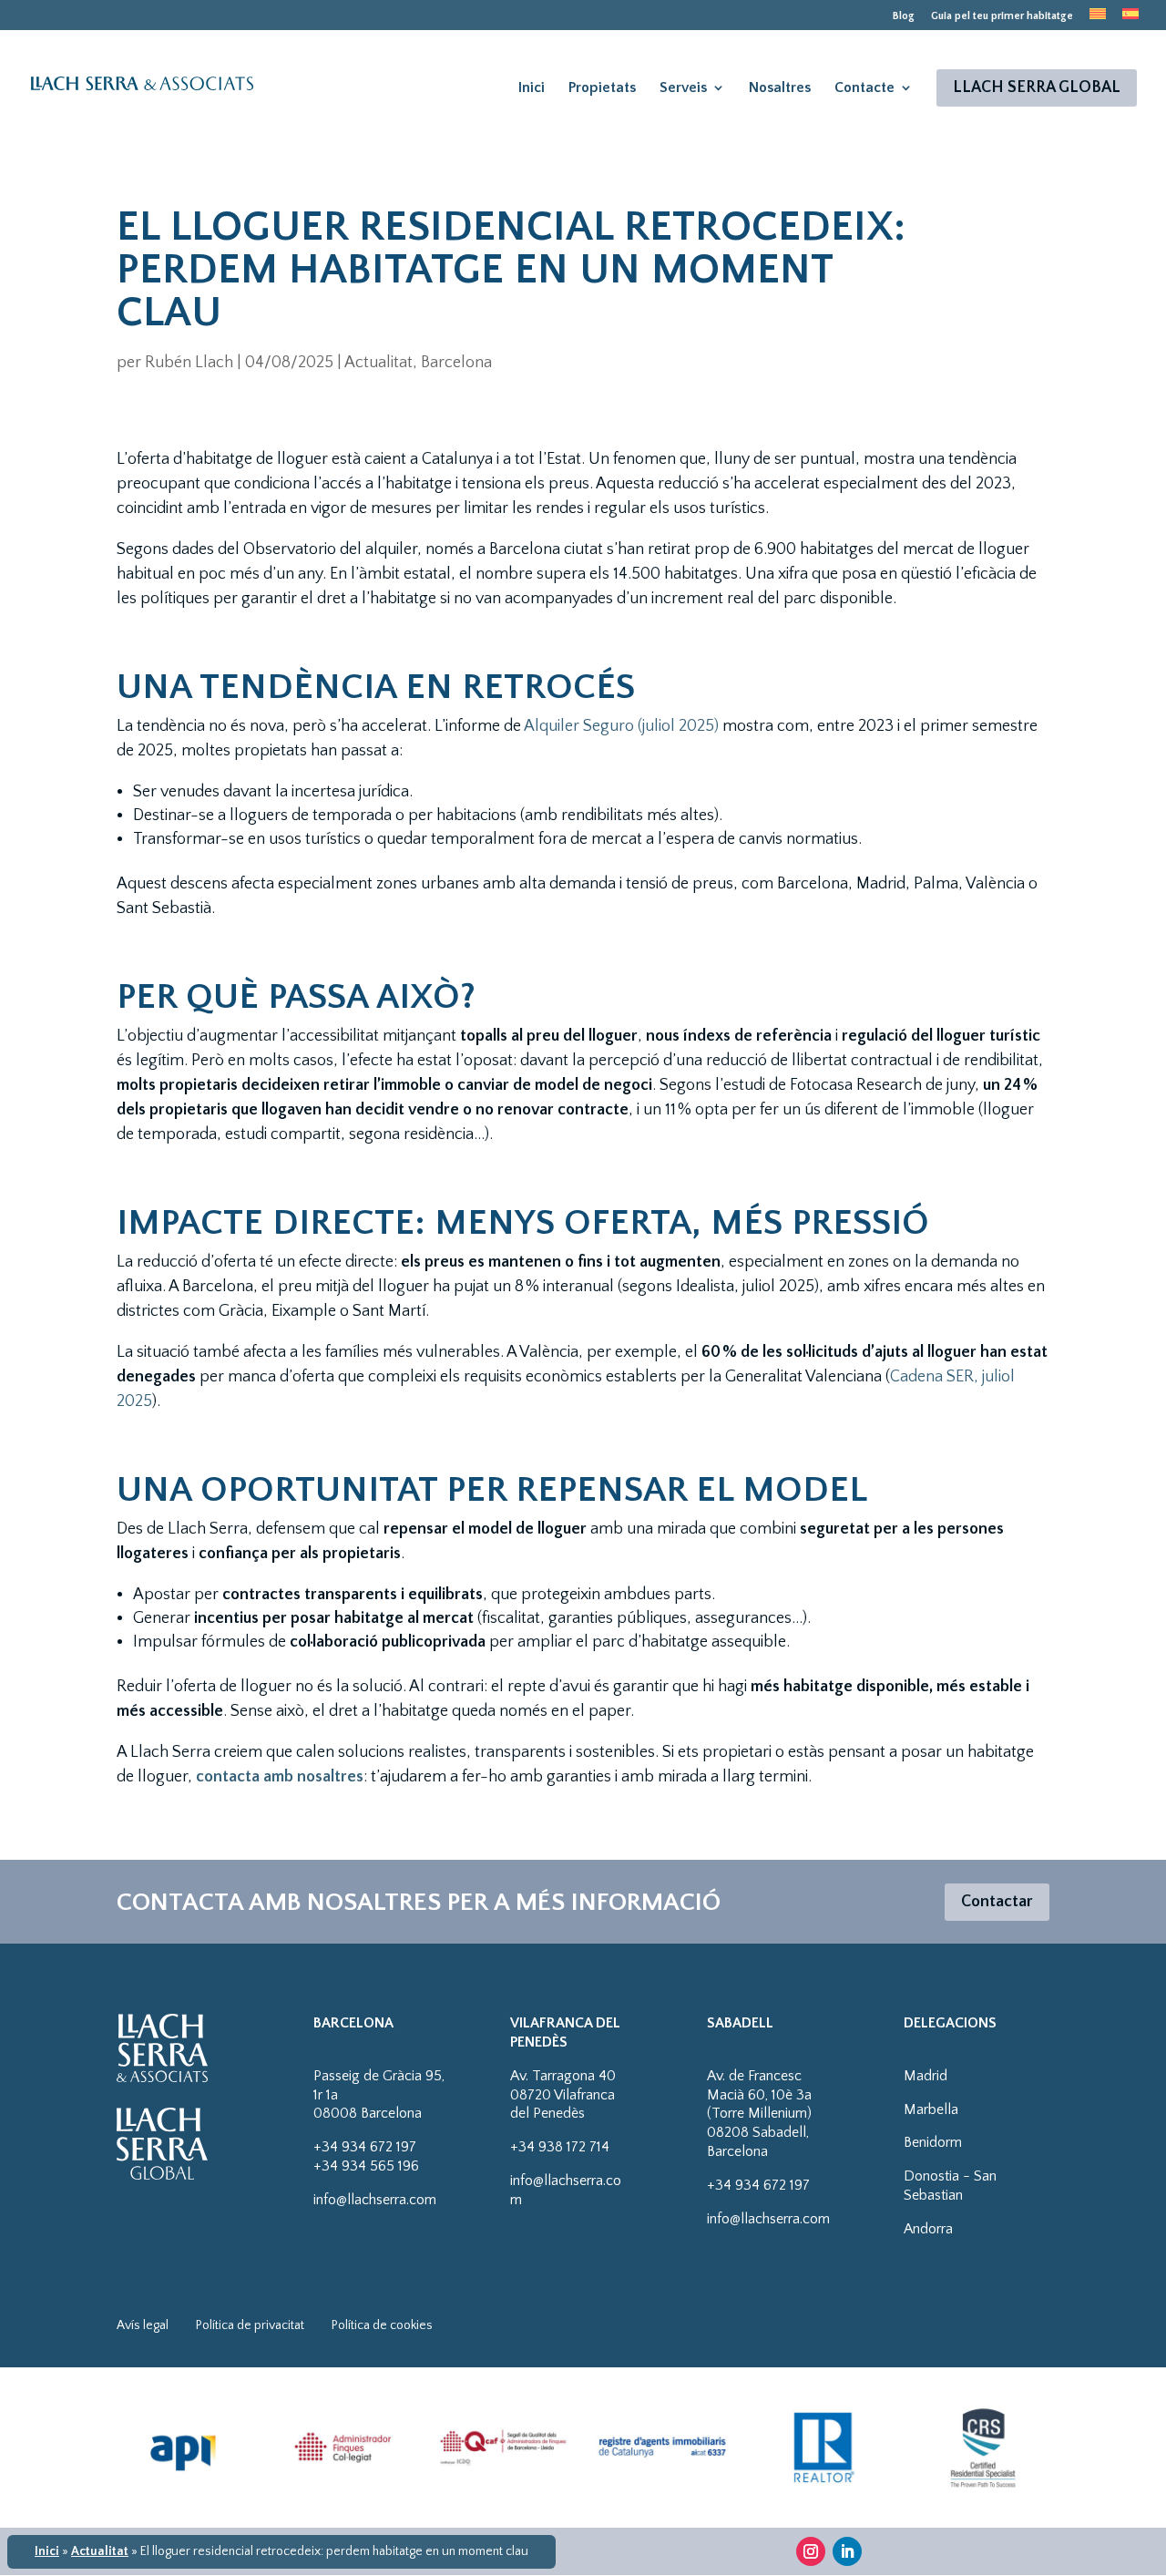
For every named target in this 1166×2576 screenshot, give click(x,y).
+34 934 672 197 (365, 2147)
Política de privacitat (250, 2325)
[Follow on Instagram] (811, 2551)
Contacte (864, 87)
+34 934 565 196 (366, 2166)
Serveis (683, 87)
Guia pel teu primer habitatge (1002, 16)
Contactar (997, 1902)
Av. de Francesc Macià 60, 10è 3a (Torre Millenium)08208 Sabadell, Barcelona (759, 2114)
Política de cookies (382, 2325)
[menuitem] (1098, 19)
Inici (532, 87)
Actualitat (100, 2551)
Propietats (602, 87)
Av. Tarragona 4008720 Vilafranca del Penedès (563, 2095)
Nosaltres (780, 87)
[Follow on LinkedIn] (847, 2551)
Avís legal (143, 2325)
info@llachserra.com (375, 2200)
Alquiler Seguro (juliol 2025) (620, 726)
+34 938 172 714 (560, 2147)
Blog (904, 16)
